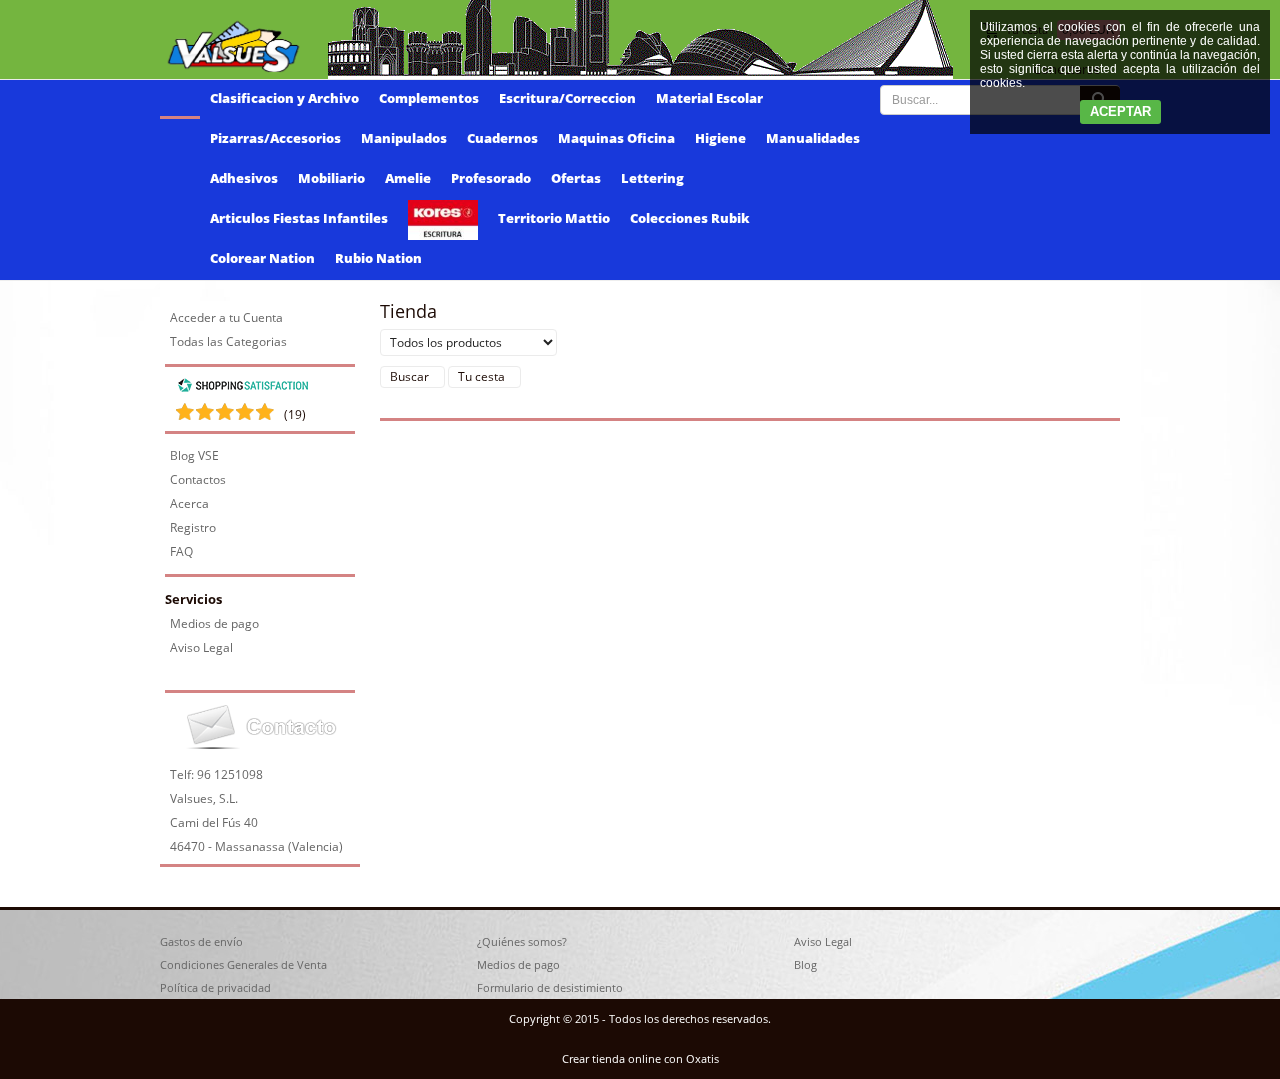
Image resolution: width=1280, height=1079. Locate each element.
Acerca (189, 503)
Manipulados (404, 138)
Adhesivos (244, 178)
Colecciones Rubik (690, 218)
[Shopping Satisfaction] (243, 388)
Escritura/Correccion (567, 98)
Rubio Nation (378, 258)
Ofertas (576, 178)
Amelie (408, 178)
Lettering (652, 178)
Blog (805, 964)
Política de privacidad (215, 987)
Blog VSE (194, 455)
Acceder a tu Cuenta (226, 317)
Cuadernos (502, 138)
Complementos (429, 98)
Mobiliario (331, 178)
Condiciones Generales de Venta (243, 964)
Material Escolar (709, 98)
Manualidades (813, 138)
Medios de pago (214, 623)
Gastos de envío (201, 941)
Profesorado (491, 178)
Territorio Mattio (554, 218)
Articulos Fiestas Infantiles (299, 218)
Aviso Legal (201, 647)
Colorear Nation (262, 258)
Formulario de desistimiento (550, 987)
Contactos (198, 479)
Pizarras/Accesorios (275, 138)
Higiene (720, 138)
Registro (193, 527)
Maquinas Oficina (616, 138)
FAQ (181, 551)
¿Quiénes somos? (522, 941)
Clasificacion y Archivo (284, 98)
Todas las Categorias (228, 341)
